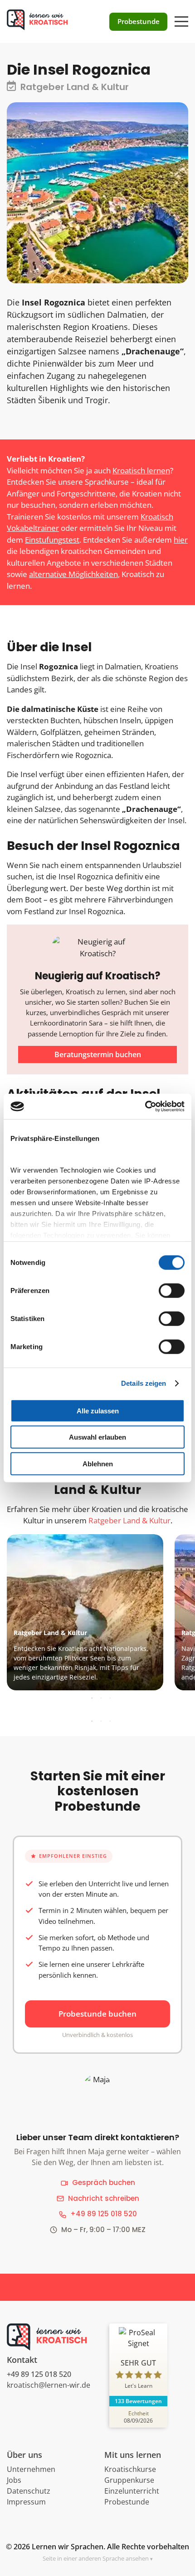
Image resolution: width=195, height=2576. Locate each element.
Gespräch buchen (104, 2182)
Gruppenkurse (129, 2480)
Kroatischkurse (130, 2469)
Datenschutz (29, 2491)
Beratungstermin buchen (98, 1054)
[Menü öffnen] (181, 17)
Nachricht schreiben (104, 2198)
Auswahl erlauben (97, 1437)
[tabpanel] (96, 1612)
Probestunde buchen (97, 2014)
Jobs (14, 2480)
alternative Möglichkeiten (73, 574)
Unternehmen (31, 2469)
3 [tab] (110, 1698)
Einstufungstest (52, 540)
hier (181, 540)
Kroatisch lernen (141, 470)
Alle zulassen (98, 1410)
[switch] (172, 1290)
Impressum (26, 2502)
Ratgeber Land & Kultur (129, 1520)
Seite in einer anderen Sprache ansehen (96, 2558)
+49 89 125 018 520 (104, 2214)
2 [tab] (101, 1698)
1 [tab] (92, 1698)
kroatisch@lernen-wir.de (49, 2385)
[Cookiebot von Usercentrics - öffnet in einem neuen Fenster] (145, 1107)
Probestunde (127, 2502)
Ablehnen (98, 1463)
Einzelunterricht (132, 2491)
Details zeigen (144, 1383)
